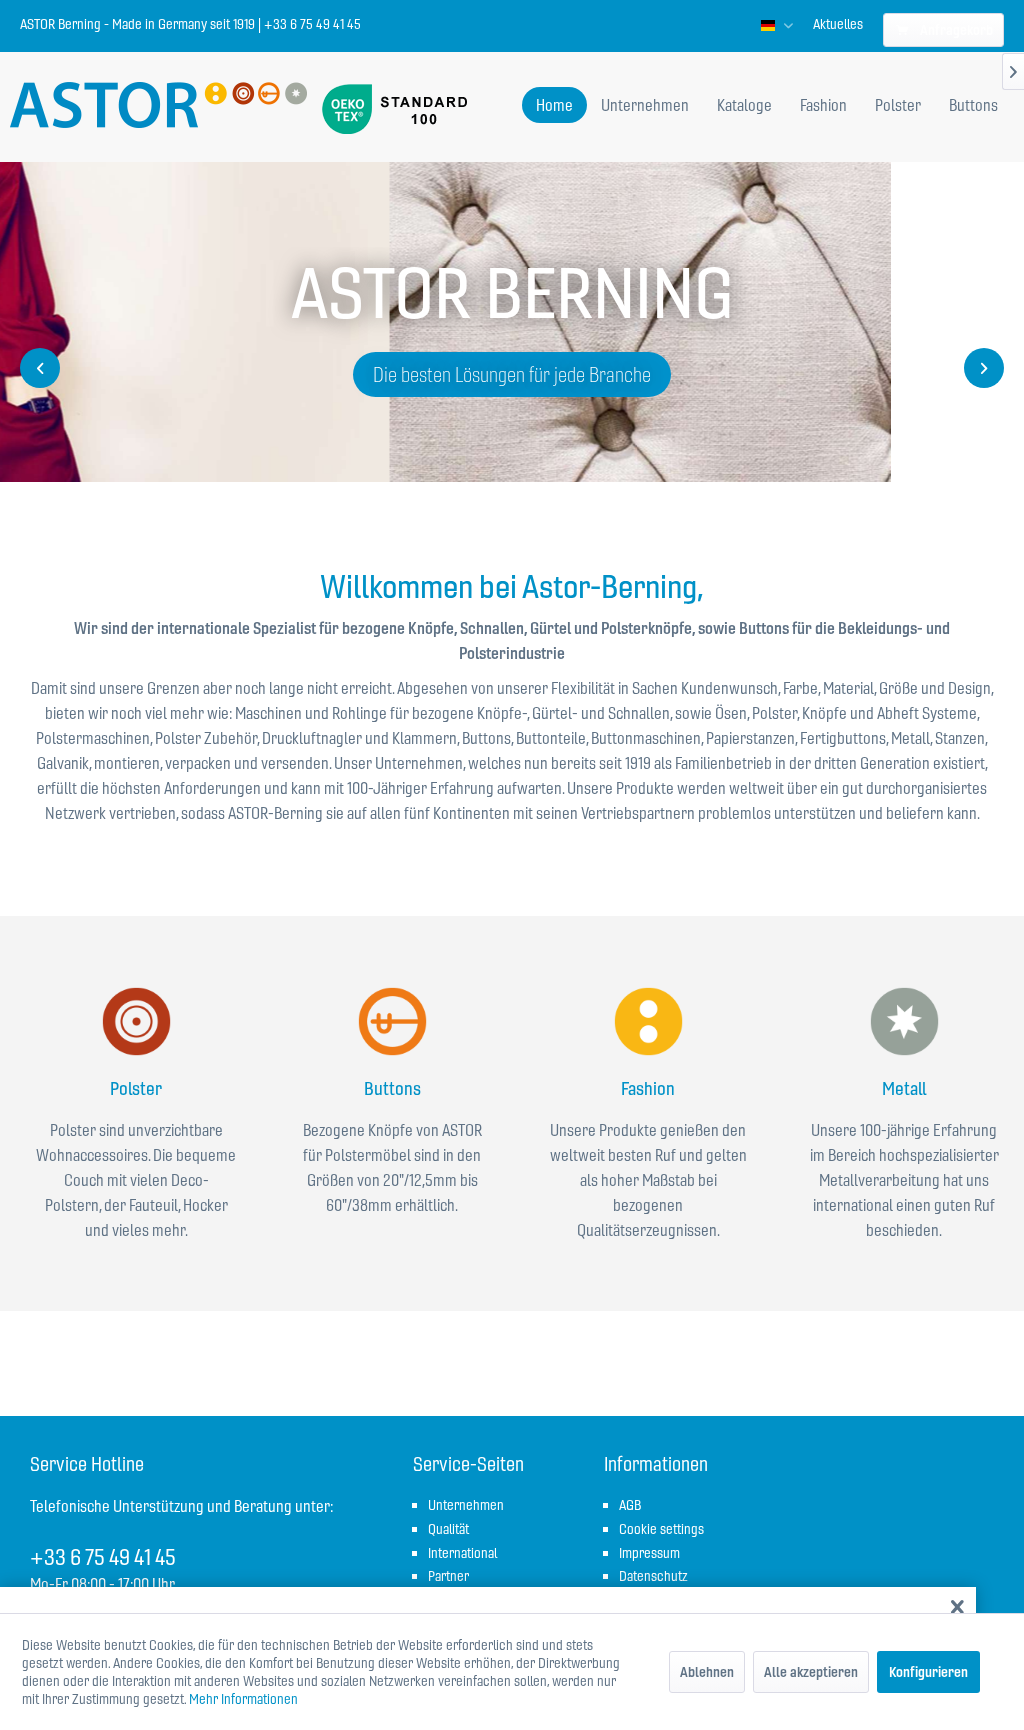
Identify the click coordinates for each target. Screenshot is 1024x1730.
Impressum (649, 1553)
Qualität (448, 1529)
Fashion (648, 1088)
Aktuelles (838, 24)
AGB (630, 1505)
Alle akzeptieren (811, 1672)
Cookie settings (661, 1529)
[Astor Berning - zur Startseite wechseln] (158, 107)
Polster (136, 1088)
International (462, 1553)
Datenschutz (653, 1576)
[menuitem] (838, 24)
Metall (904, 1088)
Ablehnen (707, 1672)
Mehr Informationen (243, 1699)
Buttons (392, 1088)
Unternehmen (466, 1505)
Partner (448, 1576)
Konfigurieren (928, 1672)
